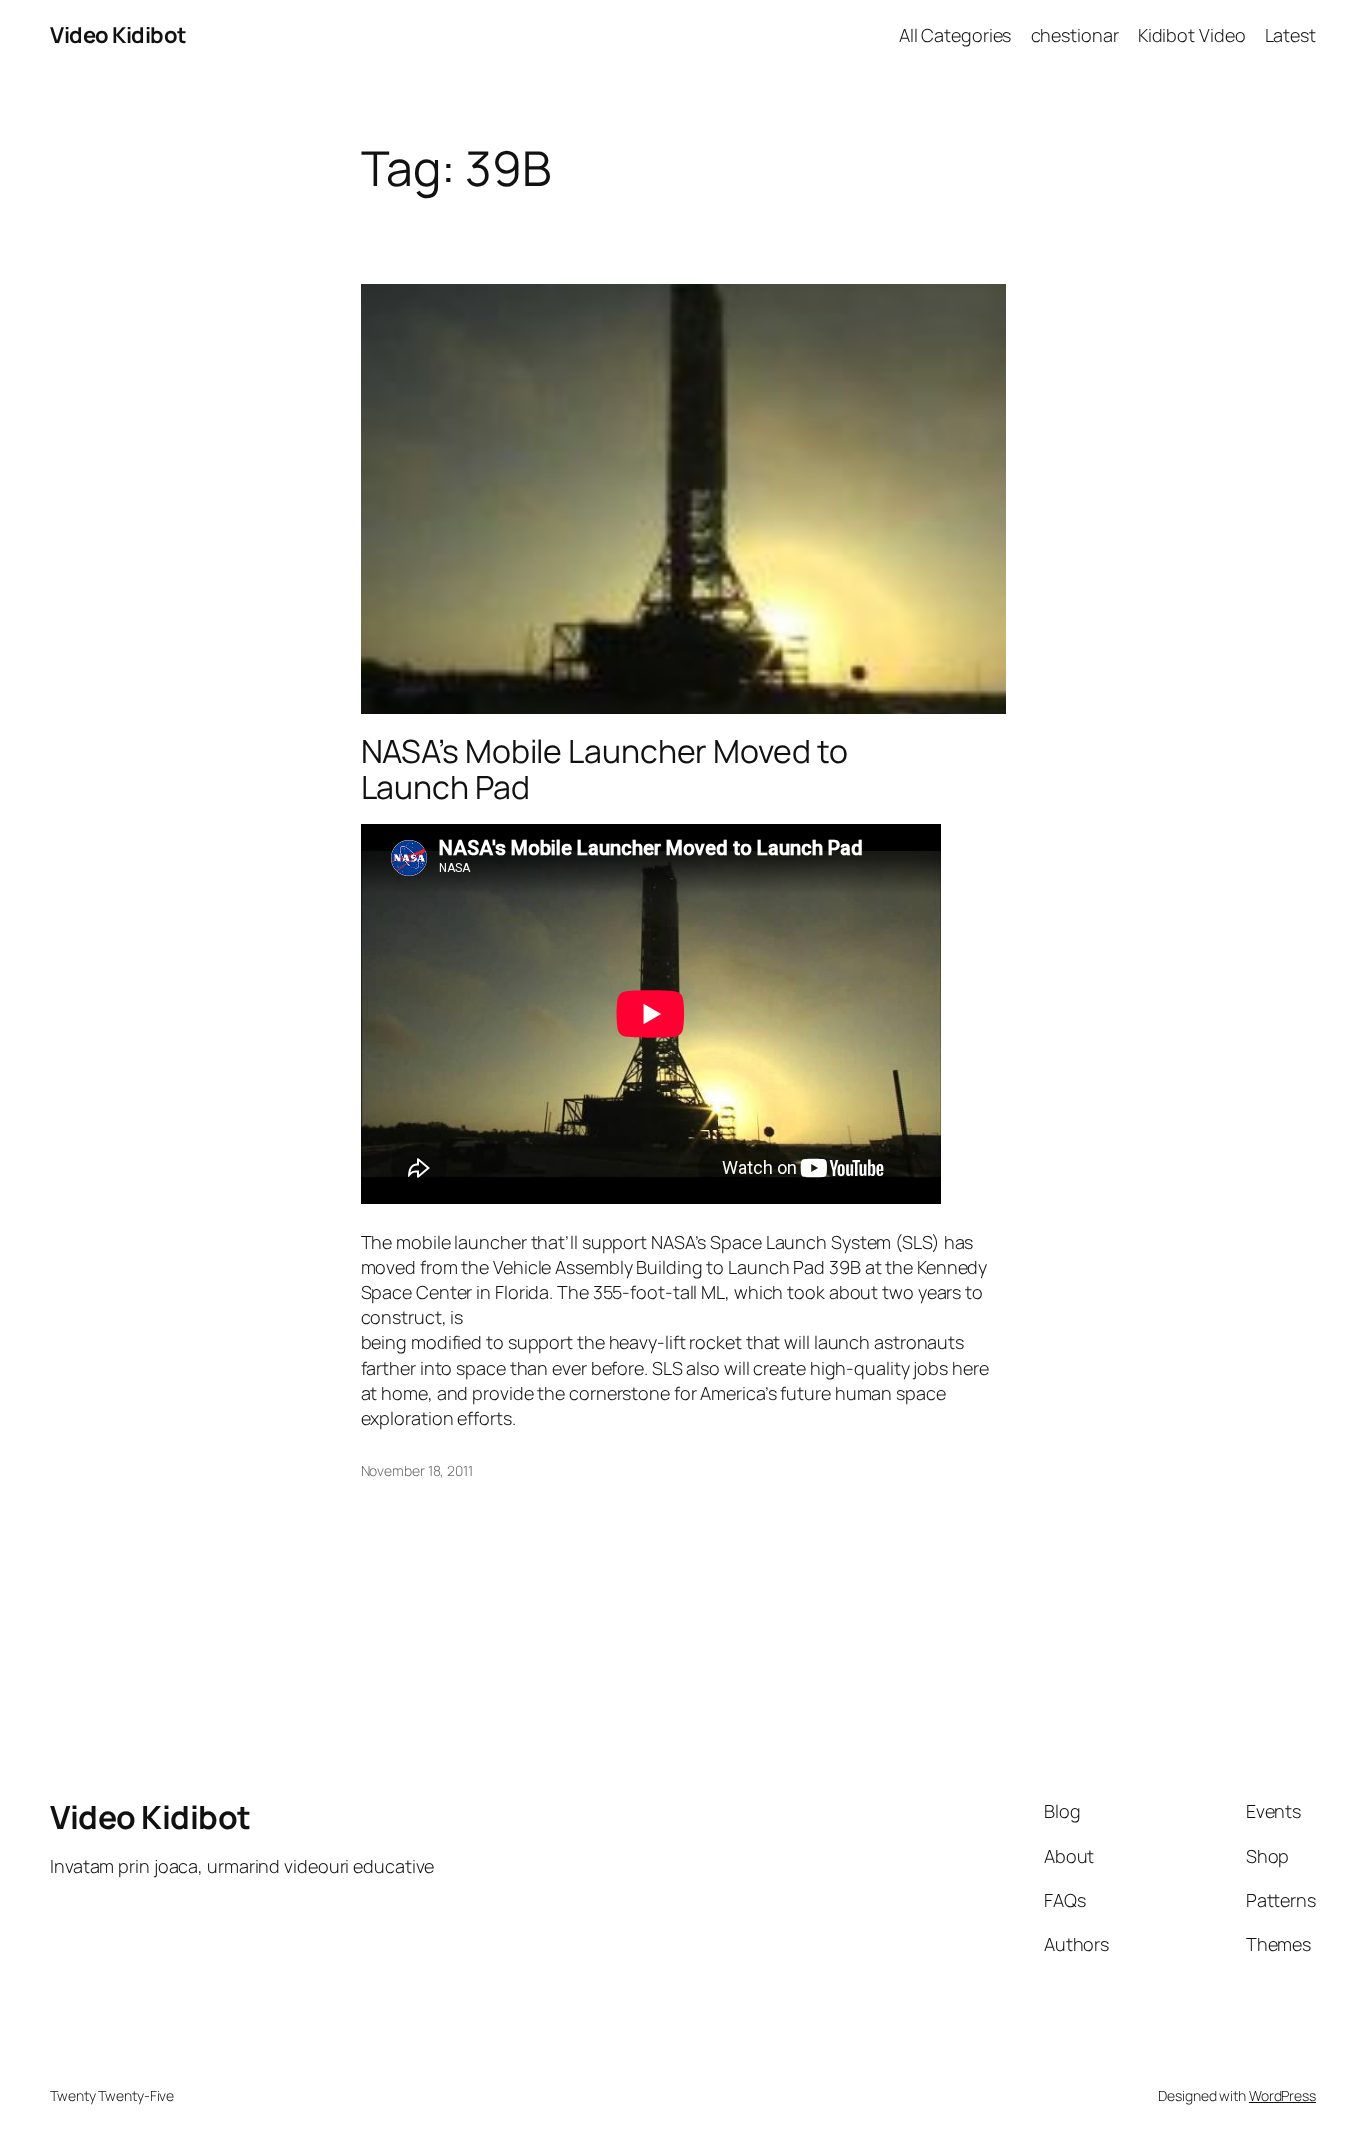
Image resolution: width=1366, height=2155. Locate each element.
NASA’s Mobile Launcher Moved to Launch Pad (604, 769)
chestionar (1075, 35)
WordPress (1282, 2095)
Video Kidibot (118, 35)
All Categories (955, 35)
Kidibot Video (1192, 35)
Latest (1290, 35)
